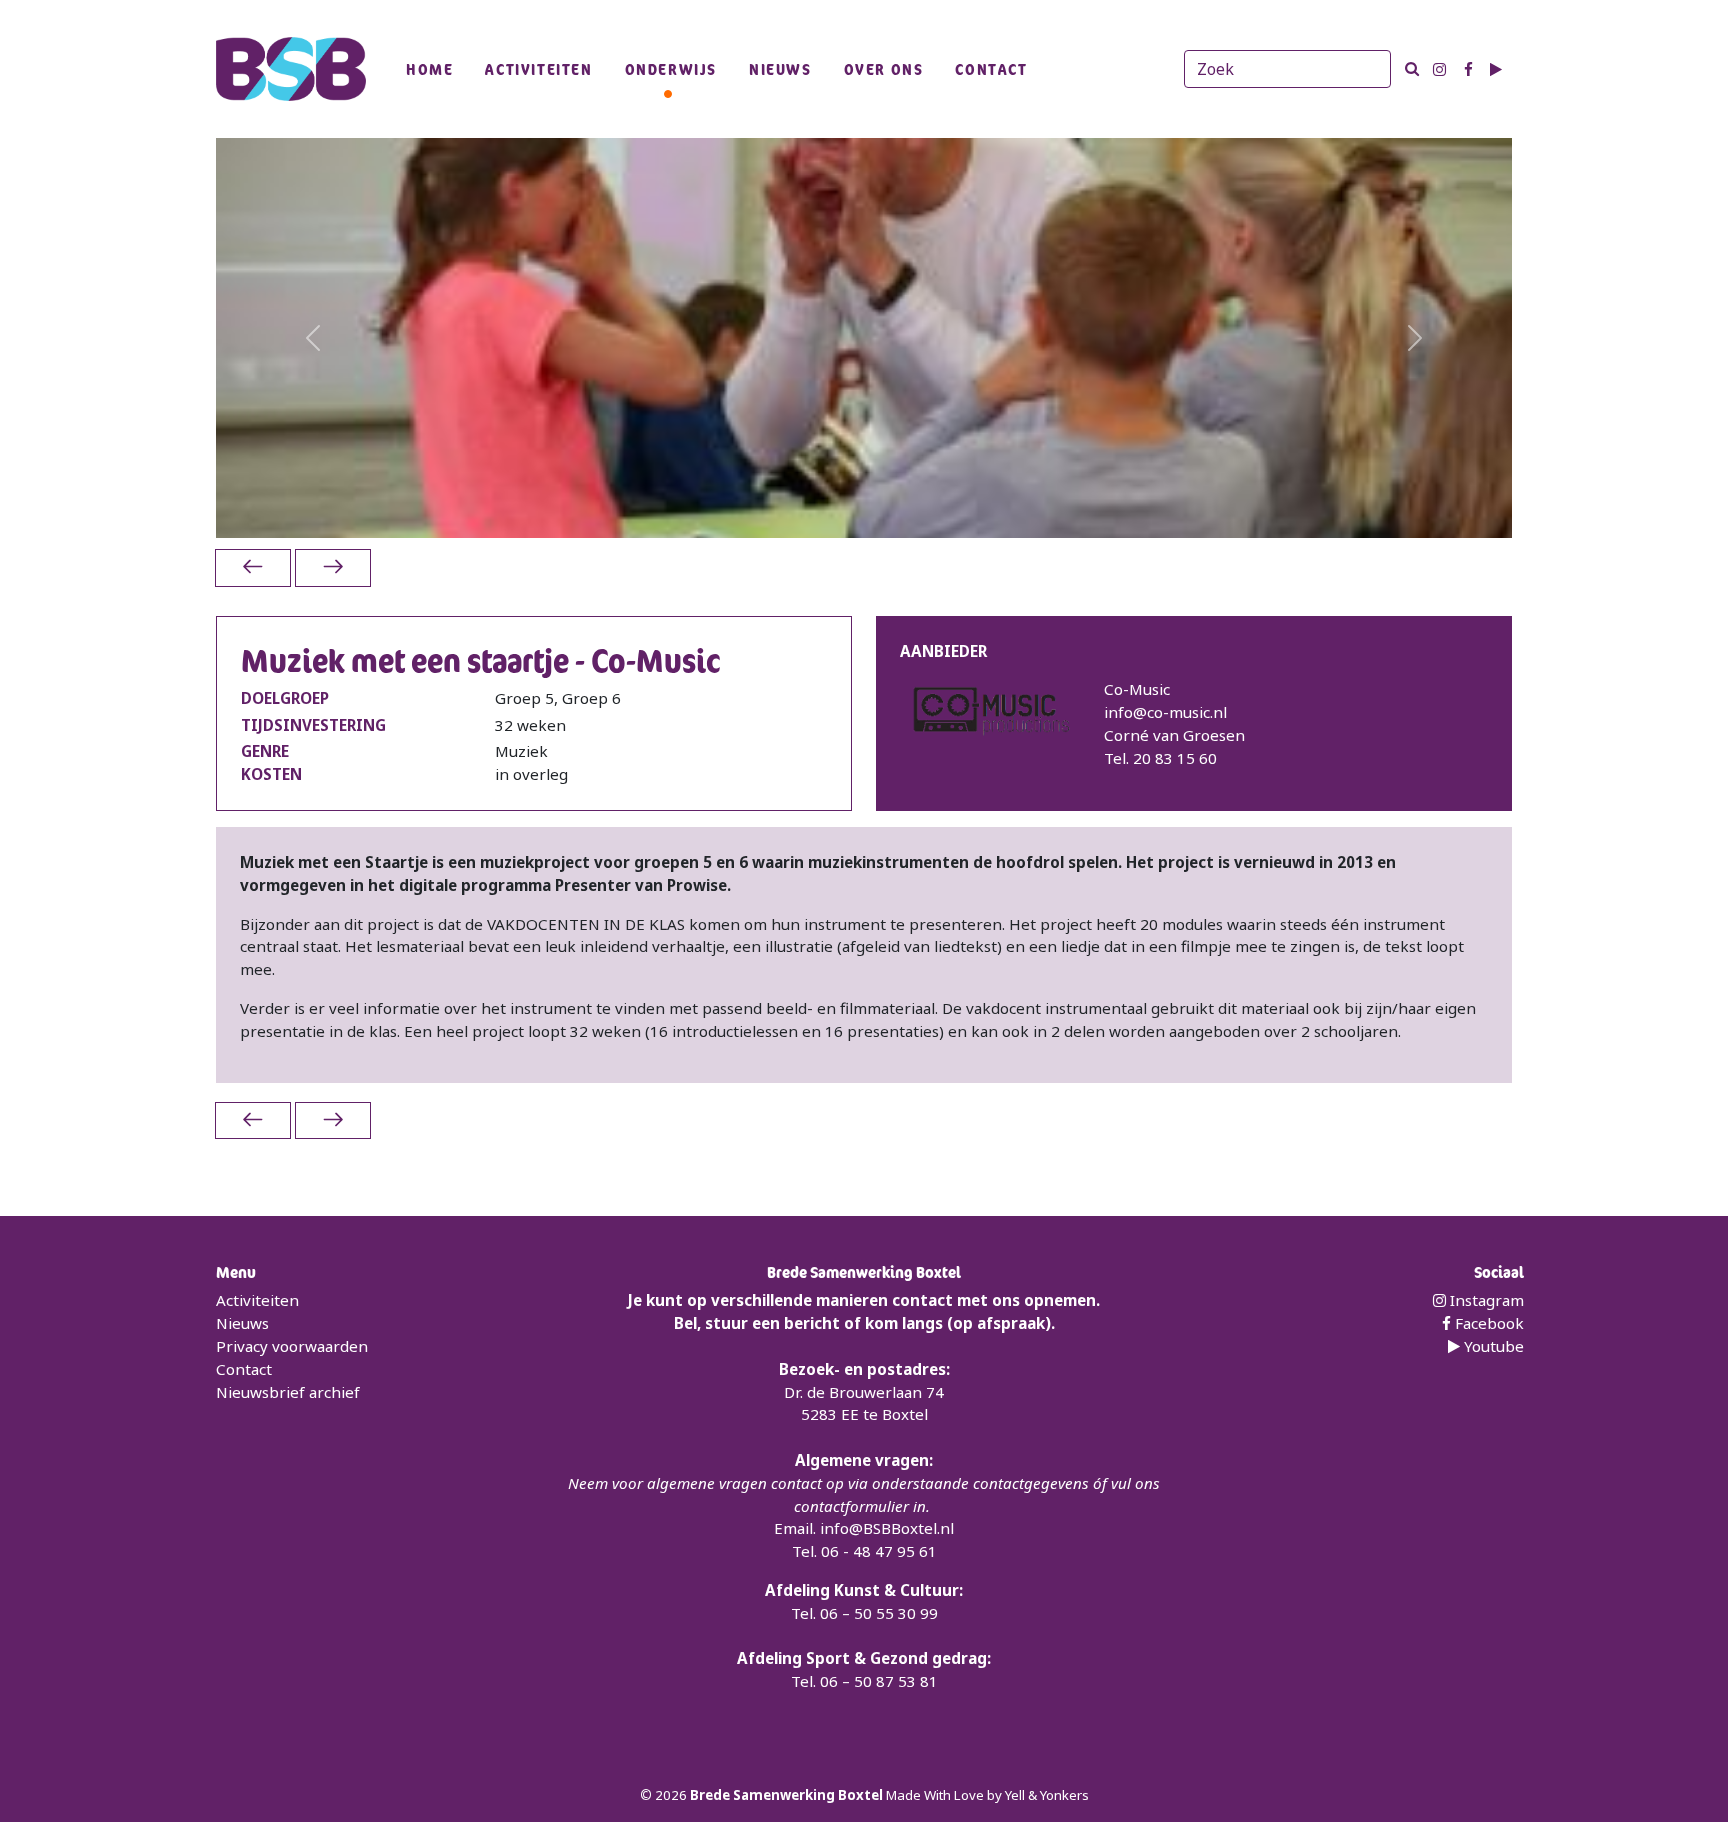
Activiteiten (538, 69)
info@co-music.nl (1165, 712)
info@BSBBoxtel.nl (887, 1528)
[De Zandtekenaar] (253, 567)
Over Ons (884, 69)
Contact (991, 69)
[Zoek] (1412, 69)
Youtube (1492, 1346)
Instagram (1485, 1300)
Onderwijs (671, 69)
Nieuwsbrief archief (288, 1392)
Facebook (1487, 1323)
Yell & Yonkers (1047, 1795)
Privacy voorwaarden (292, 1346)
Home (429, 69)
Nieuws (780, 69)
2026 (672, 1795)
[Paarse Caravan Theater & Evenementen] (333, 567)
